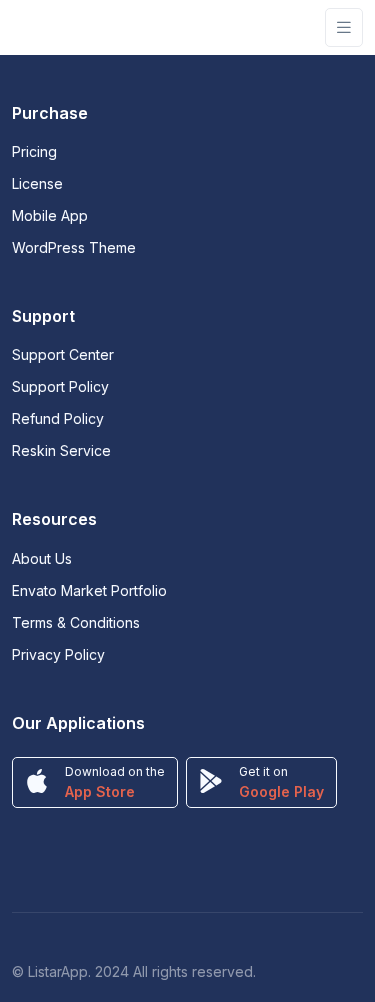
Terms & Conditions (76, 622)
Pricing (34, 151)
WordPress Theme (74, 247)
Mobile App (50, 215)
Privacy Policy (58, 654)
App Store (100, 791)
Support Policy (60, 386)
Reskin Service (61, 450)
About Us (42, 558)
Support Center (63, 354)
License (37, 183)
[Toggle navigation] (344, 27)
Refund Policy (58, 418)
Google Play (281, 791)
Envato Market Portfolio (89, 590)
